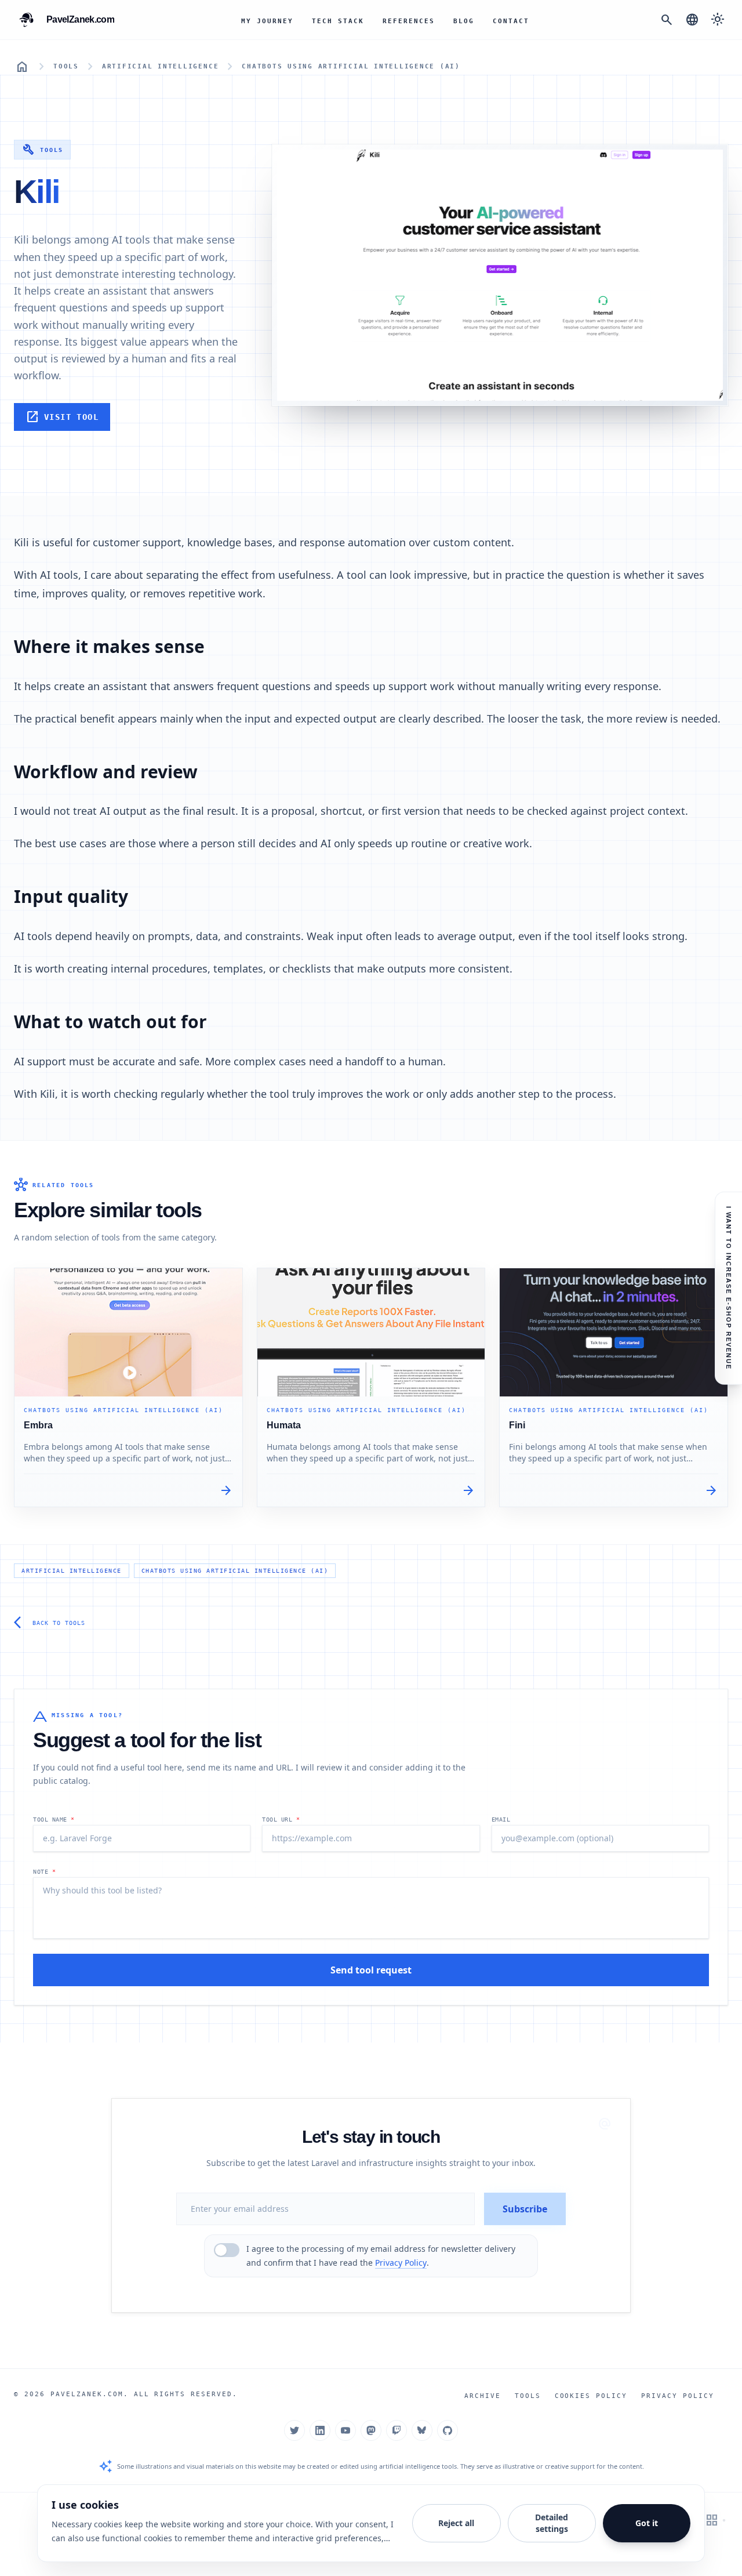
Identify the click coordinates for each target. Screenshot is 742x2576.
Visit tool (62, 417)
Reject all (456, 2523)
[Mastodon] (371, 2430)
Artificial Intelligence (160, 66)
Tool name (54, 1819)
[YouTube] (345, 2430)
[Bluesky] (422, 2430)
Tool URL (281, 1819)
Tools (66, 66)
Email (501, 1819)
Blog (464, 21)
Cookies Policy (591, 2396)
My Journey (267, 21)
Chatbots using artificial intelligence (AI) (351, 66)
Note (44, 1872)
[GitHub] (448, 2430)
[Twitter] (294, 2430)
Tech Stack (338, 21)
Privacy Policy (401, 2263)
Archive (483, 2396)
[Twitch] (397, 2430)
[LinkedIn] (320, 2430)
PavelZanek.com (87, 2394)
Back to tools (50, 1623)
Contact (511, 21)
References (409, 21)
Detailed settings (552, 2523)
